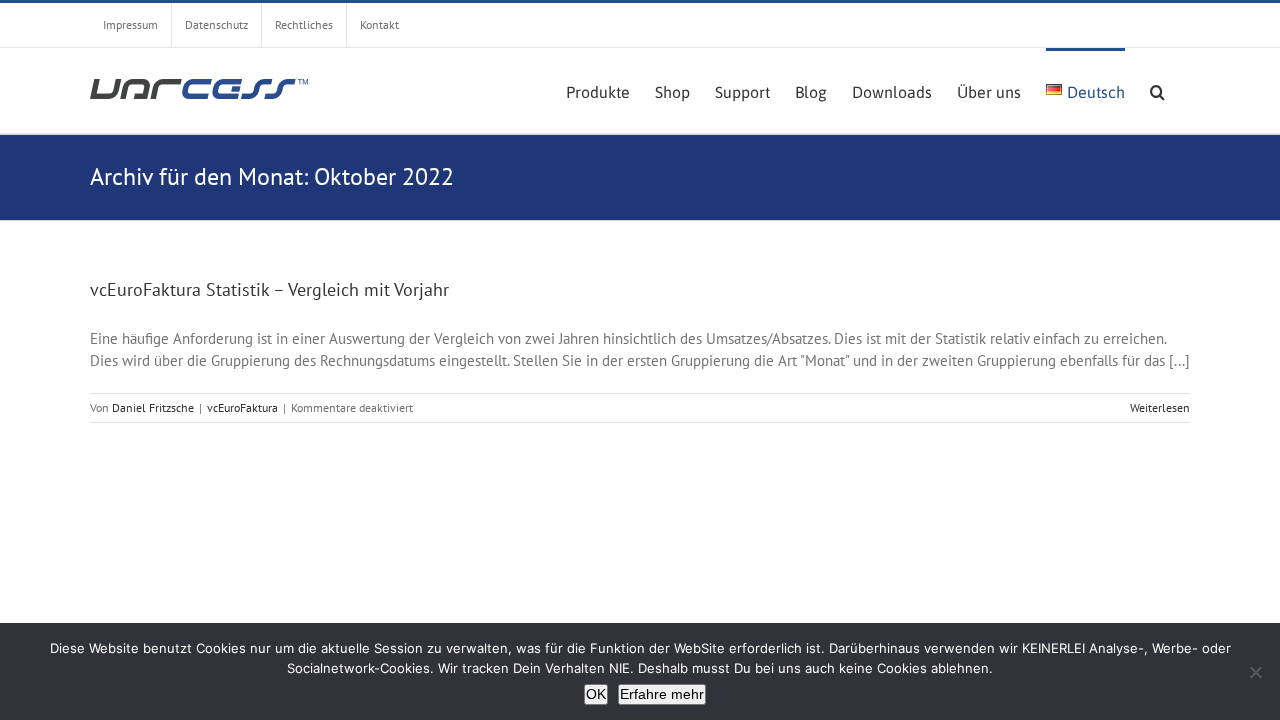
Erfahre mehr (662, 694)
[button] (1157, 90)
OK (596, 694)
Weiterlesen (1160, 407)
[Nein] (1255, 672)
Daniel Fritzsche (153, 407)
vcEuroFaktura (242, 407)
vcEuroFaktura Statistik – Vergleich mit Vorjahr (269, 289)
